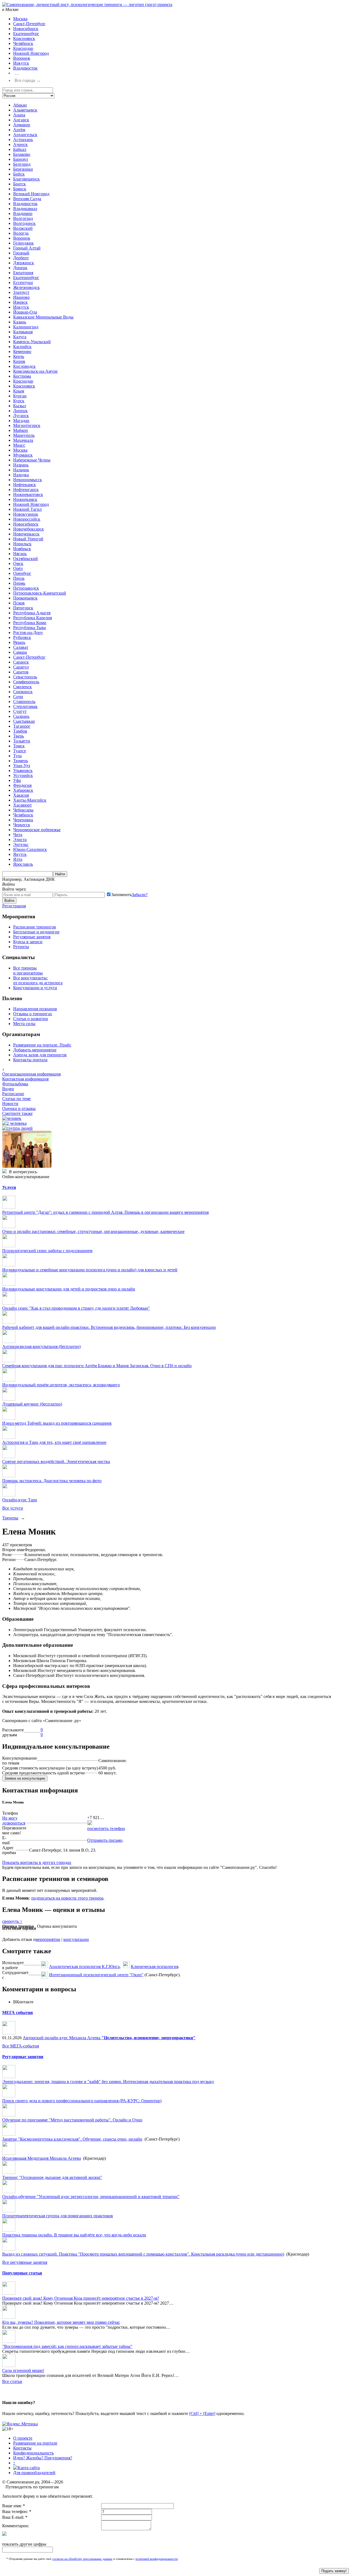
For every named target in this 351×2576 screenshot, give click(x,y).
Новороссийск (27, 519)
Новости (10, 1104)
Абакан (20, 105)
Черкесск (22, 825)
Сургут (20, 711)
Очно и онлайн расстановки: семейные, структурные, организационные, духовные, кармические (93, 1231)
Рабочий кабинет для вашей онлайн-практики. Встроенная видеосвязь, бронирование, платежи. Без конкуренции (109, 1327)
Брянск (20, 189)
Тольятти (22, 741)
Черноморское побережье (37, 830)
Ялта (18, 859)
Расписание (13, 1094)
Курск (19, 401)
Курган (20, 396)
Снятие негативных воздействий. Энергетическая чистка (56, 1461)
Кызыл (20, 406)
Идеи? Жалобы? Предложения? (43, 2458)
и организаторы (28, 973)
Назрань (21, 465)
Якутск (20, 854)
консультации (76, 1939)
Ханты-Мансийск (30, 800)
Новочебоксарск (29, 529)
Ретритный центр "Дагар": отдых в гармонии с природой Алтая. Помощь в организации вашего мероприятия (105, 1212)
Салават (21, 647)
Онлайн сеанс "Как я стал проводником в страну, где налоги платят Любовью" (76, 1308)
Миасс (19, 445)
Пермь (19, 583)
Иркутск (21, 63)
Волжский (23, 228)
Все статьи (12, 2381)
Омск (18, 563)
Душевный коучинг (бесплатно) (32, 1404)
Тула (17, 756)
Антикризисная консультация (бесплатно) (41, 1346)
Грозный (21, 253)
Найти (60, 874)
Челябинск (23, 43)
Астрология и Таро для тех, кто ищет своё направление (54, 1442)
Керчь (19, 356)
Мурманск (23, 455)
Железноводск (26, 287)
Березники (23, 169)
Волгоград (23, 218)
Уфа (17, 780)
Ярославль (23, 864)
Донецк (20, 268)
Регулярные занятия (32, 937)
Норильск (22, 544)
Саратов (21, 672)
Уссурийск (23, 775)
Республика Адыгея (32, 613)
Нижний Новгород (31, 53)
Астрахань (23, 140)
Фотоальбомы (15, 1084)
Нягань (20, 554)
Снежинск (23, 692)
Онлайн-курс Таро (20, 1500)
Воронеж (22, 58)
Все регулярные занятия (25, 2262)
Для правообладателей (34, 2473)
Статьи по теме (16, 1099)
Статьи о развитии (31, 1019)
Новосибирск (26, 29)
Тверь (19, 736)
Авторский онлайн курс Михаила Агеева (109, 2038)
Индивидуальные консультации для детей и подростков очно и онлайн (69, 1289)
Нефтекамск (25, 485)
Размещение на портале (35, 2443)
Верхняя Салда (27, 199)
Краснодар (23, 48)
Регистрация (14, 906)
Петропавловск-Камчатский (40, 593)
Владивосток (25, 68)
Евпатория (23, 273)
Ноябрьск (22, 549)
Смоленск (22, 687)
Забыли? (140, 895)
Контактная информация (25, 1079)
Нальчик (21, 470)
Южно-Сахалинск (30, 849)
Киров (19, 361)
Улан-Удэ (22, 766)
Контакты (22, 2448)
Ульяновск (23, 771)
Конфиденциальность (33, 2453)
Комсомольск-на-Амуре (35, 371)
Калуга (20, 337)
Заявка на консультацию (25, 1778)
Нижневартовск (28, 494)
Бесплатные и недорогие (36, 932)
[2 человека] (14, 1123)
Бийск (19, 174)
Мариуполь (24, 435)
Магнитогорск (27, 425)
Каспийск (22, 347)
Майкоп (21, 430)
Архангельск (25, 135)
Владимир (23, 213)
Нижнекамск (25, 499)
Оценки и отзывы (19, 1108)
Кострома (22, 376)
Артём (19, 130)
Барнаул (21, 159)
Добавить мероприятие (35, 1050)
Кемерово (22, 352)
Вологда (21, 233)
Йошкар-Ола (25, 312)
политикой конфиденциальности (157, 2559)
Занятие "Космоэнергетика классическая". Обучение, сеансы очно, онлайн (72, 2139)
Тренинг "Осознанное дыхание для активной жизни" (52, 2177)
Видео (8, 1089)
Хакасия (21, 795)
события (18, 2013)
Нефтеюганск (26, 490)
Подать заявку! (334, 2571)
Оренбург (22, 573)
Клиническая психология (155, 1967)
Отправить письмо (105, 1840)
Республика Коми (30, 623)
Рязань (19, 642)
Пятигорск (23, 608)
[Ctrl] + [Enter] (202, 2413)
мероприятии (48, 1939)
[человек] (12, 1118)
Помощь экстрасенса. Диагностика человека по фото (52, 1481)
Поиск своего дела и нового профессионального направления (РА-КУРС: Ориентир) (82, 2101)
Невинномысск (28, 480)
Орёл (18, 568)
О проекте (23, 2438)
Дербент (21, 258)
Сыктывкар (24, 721)
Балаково (22, 154)
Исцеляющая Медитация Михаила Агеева (42, 2158)
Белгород (22, 164)
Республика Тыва (29, 628)
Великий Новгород (31, 194)
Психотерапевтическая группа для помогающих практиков (58, 2216)
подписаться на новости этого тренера (67, 1898)
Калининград (26, 327)
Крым (19, 391)
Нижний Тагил (27, 509)
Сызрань (21, 716)
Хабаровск (23, 790)
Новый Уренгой (28, 539)
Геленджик (23, 243)
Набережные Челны (32, 460)
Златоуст (21, 292)
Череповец (23, 820)
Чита (18, 835)
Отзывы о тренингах (33, 1014)
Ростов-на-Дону (28, 632)
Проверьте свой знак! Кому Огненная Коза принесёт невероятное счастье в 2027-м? (81, 2298)
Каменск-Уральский (32, 342)
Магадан (21, 421)
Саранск (21, 662)
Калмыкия (23, 332)
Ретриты (21, 947)
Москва (20, 19)
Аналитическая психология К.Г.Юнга (84, 1967)
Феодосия (22, 785)
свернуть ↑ (12, 1921)
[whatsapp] (90, 1824)
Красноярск (24, 38)
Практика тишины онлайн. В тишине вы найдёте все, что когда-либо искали (74, 2235)
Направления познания (35, 1009)
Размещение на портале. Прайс (42, 1045)
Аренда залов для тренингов (40, 1055)
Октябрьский (26, 559)
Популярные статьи (22, 2273)
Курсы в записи (28, 942)
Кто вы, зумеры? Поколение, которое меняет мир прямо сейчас (61, 2322)
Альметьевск (25, 110)
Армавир (22, 125)
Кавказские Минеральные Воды (43, 317)
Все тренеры (25, 968)
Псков (19, 603)
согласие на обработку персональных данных (82, 2559)
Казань (20, 322)
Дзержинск (24, 263)
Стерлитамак (25, 706)
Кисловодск (24, 366)
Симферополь (26, 682)
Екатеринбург (26, 34)
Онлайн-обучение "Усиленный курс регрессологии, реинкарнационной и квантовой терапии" (91, 2197)
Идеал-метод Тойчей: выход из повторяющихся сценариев (57, 1423)
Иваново (21, 297)
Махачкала (23, 440)
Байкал (20, 149)
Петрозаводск (26, 588)
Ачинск (20, 144)
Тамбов (20, 731)
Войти (9, 901)
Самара (20, 652)
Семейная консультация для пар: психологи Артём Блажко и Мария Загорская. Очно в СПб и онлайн (97, 1366)
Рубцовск (22, 637)
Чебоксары (23, 810)
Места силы (24, 1024)
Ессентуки (23, 282)
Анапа (19, 115)
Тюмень (21, 761)
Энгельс (21, 844)
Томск (19, 746)
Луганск (21, 416)
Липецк (20, 411)
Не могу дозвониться (14, 1821)
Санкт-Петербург (29, 24)
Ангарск (21, 120)
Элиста (20, 840)
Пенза (19, 578)
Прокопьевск (25, 598)
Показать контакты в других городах (37, 1862)
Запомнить (121, 895)
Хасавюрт (22, 805)
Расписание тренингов (35, 927)
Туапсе (20, 751)
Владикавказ (25, 209)
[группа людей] (17, 1128)
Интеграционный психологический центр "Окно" (96, 1975)
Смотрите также (17, 1113)
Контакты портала (30, 1060)
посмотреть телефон (106, 1828)
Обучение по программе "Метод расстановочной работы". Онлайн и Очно (72, 2120)
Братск (19, 184)
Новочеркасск (26, 534)
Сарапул (21, 667)
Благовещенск (26, 179)
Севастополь (25, 677)
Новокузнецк (26, 514)
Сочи (18, 697)
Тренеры (10, 1518)
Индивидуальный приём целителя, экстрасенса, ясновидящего (61, 1385)
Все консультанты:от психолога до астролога (38, 980)
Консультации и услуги (35, 988)
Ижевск (20, 302)
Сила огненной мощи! (23, 2370)
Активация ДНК (39, 879)
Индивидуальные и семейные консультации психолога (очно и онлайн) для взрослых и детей (90, 1270)
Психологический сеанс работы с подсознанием (47, 1251)
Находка (21, 475)
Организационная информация (31, 1074)
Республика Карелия (32, 618)
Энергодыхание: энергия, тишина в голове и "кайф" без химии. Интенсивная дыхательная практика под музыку (108, 2082)
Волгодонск (24, 223)
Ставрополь (24, 702)
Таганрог (22, 726)
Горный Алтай (27, 248)
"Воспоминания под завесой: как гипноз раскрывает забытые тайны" (67, 2346)
